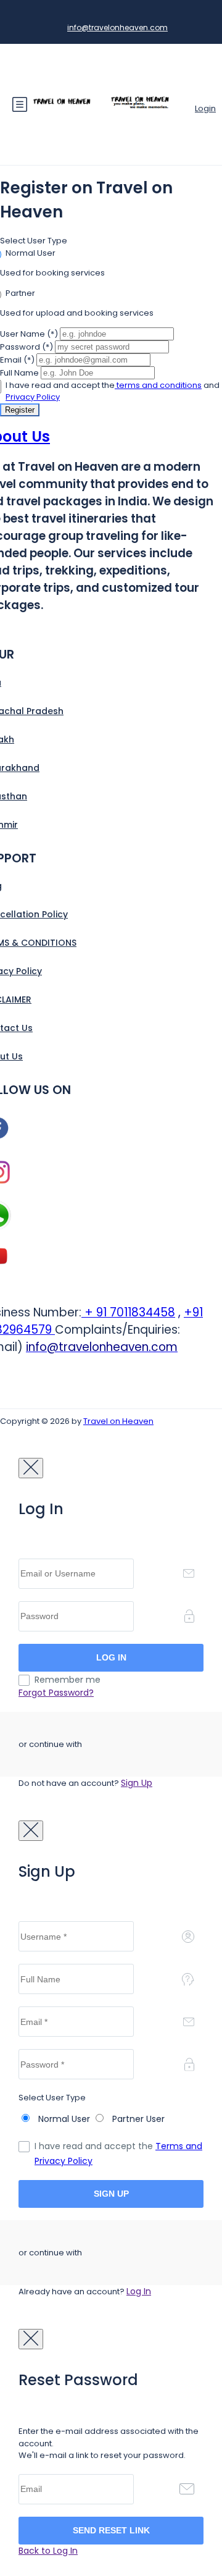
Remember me (68, 1680)
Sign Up (137, 1783)
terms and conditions (158, 385)
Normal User (31, 253)
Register (20, 410)
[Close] (31, 1468)
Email (17, 360)
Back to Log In (48, 2551)
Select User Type (34, 241)
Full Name (19, 373)
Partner (20, 293)
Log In (139, 2291)
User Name (29, 334)
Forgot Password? (56, 1693)
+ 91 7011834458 (128, 1312)
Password (27, 347)
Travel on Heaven (118, 1421)
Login (205, 108)
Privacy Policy (33, 397)
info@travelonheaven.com (117, 27)
